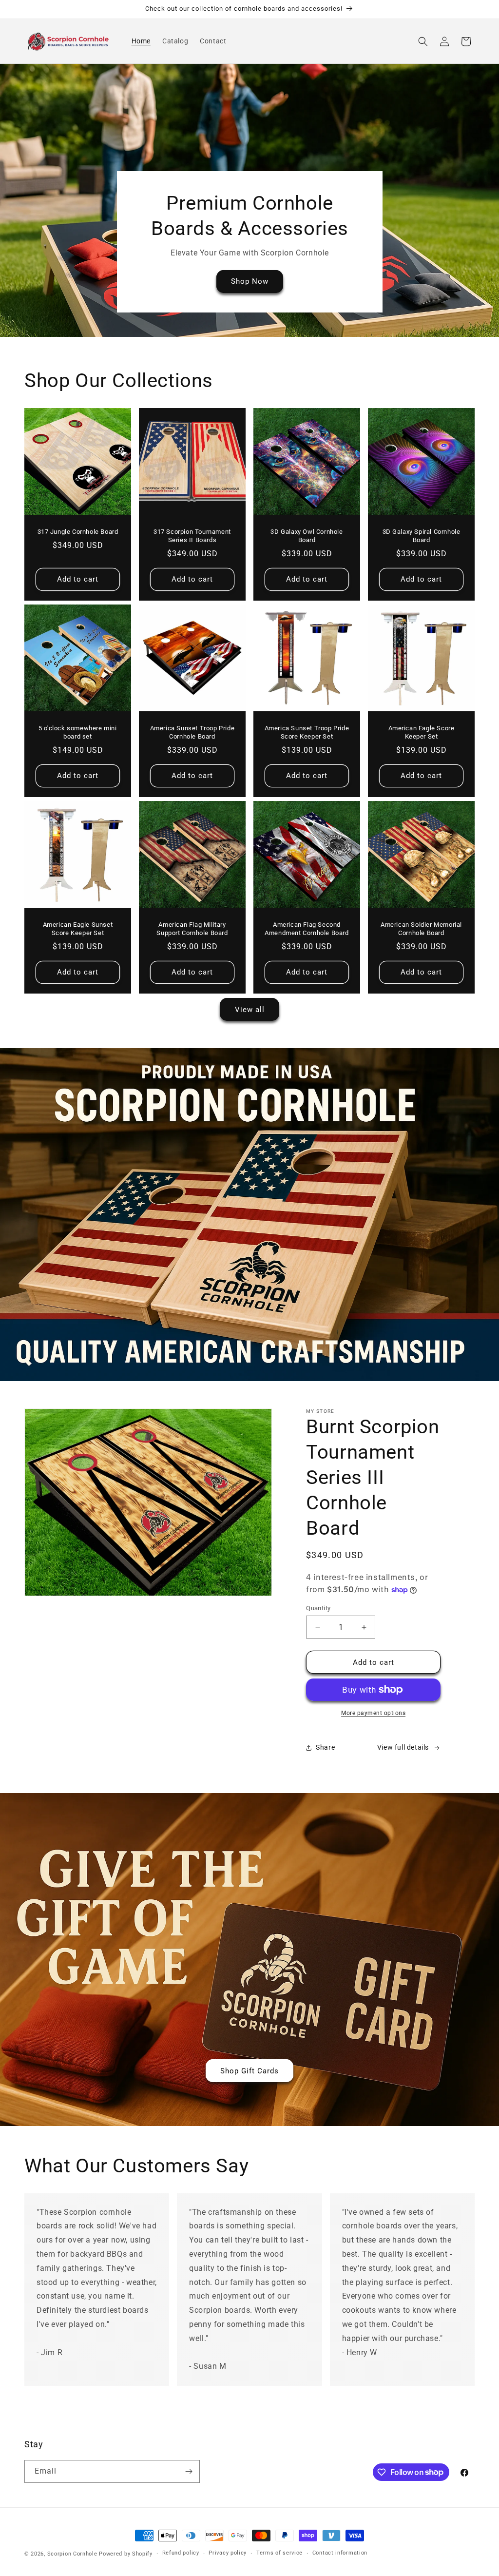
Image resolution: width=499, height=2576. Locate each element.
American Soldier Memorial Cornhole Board (421, 929)
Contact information (340, 2553)
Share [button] (325, 1747)
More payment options (373, 1713)
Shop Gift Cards (249, 2070)
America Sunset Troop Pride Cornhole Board (192, 732)
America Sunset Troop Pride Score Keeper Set (307, 732)
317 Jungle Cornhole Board (78, 532)
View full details (403, 1747)
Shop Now (250, 282)
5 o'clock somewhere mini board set (77, 732)
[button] (423, 41)
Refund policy (181, 2553)
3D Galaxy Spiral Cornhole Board (422, 536)
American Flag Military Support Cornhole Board (192, 929)
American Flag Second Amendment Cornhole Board (307, 929)
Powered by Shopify (126, 2554)
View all (250, 1010)
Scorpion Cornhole (72, 2554)
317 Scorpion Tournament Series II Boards (192, 536)
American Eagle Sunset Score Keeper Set (78, 929)
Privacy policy (228, 2553)
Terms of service (279, 2553)
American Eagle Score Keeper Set (422, 732)
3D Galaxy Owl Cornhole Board (307, 536)
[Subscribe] (189, 2471)
